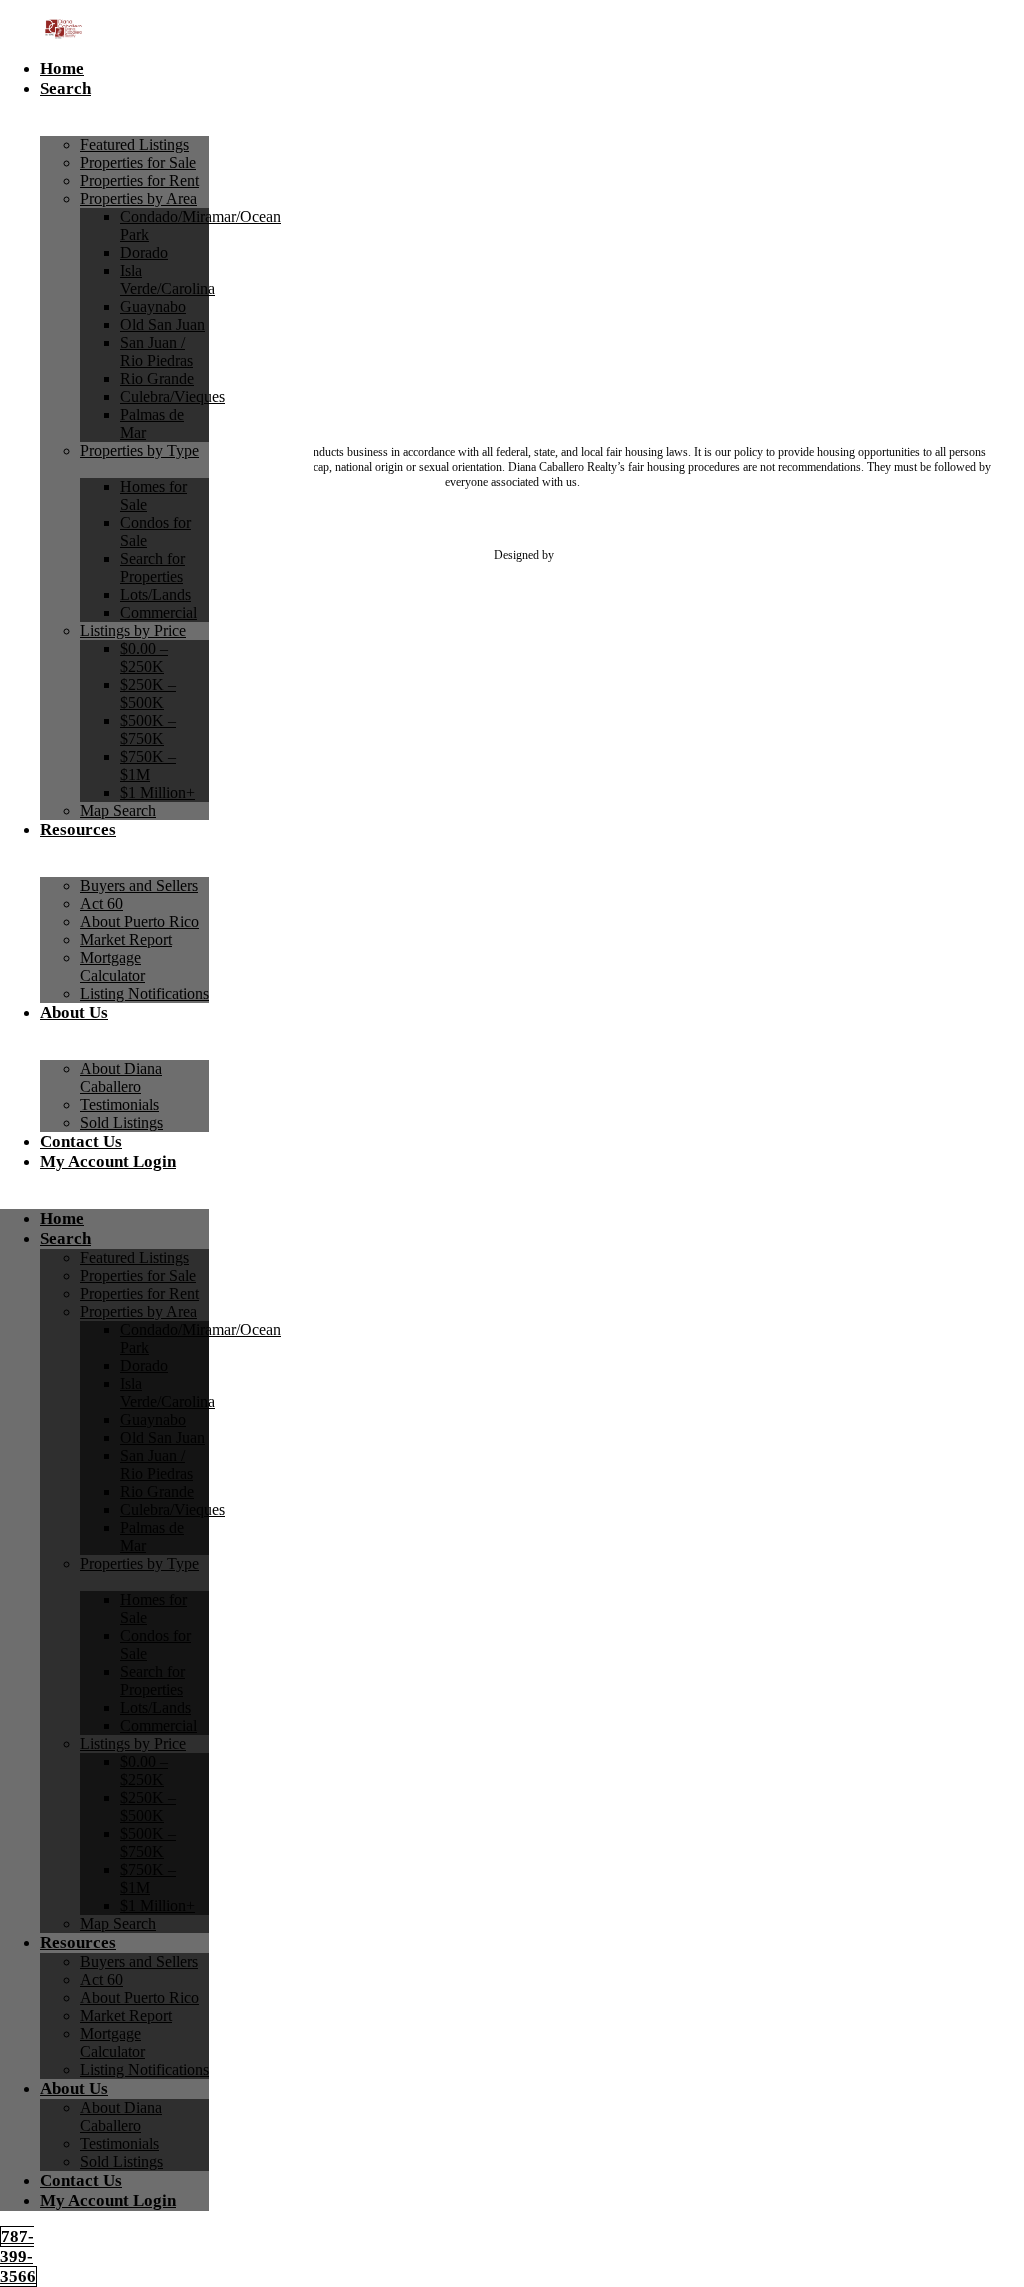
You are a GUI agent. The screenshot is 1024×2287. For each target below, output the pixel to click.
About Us (74, 1012)
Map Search (118, 810)
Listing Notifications (144, 993)
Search (65, 88)
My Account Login (108, 1161)
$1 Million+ (157, 792)
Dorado (144, 252)
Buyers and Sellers (139, 885)
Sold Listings (121, 1122)
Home (62, 68)
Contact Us (81, 1141)
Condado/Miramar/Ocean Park (200, 225)
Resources (78, 829)
